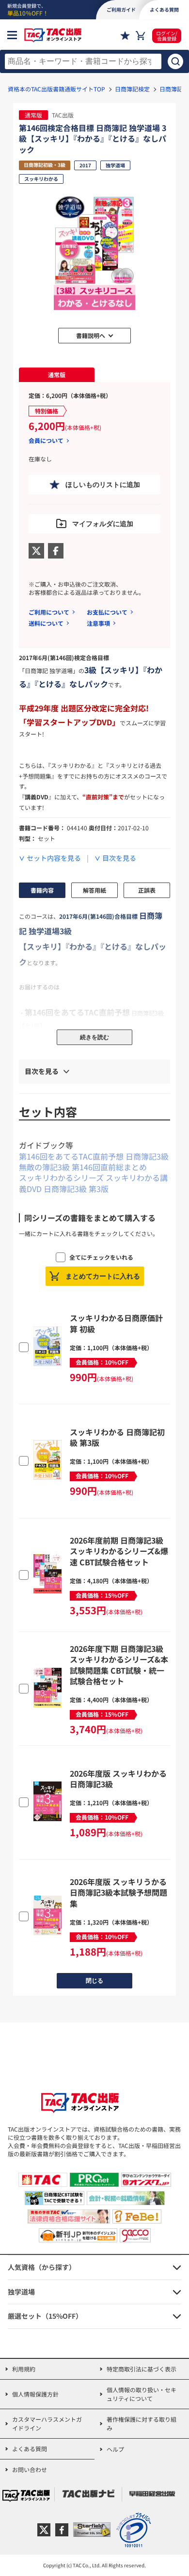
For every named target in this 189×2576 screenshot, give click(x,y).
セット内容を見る (54, 858)
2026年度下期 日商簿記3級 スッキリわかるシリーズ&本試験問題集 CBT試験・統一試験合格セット (119, 1665)
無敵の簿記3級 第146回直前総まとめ (83, 1167)
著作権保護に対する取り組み (142, 2423)
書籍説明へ (91, 335)
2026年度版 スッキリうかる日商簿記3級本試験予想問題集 (118, 1892)
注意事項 (98, 623)
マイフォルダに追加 (103, 524)
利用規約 (24, 2369)
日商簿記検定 (132, 89)
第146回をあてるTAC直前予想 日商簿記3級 (94, 1156)
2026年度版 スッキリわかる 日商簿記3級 (118, 1779)
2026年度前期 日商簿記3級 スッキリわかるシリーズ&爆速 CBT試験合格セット (119, 1551)
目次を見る (119, 858)
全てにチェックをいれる (101, 1257)
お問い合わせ (30, 2469)
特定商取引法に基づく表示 (142, 2369)
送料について (46, 623)
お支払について (107, 612)
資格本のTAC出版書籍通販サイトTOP (56, 89)
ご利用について (49, 612)
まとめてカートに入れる (103, 1276)
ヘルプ (115, 2449)
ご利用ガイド (121, 9)
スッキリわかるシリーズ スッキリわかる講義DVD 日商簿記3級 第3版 (93, 1183)
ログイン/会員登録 (167, 36)
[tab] (57, 375)
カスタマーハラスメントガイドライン (47, 2423)
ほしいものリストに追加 (103, 485)
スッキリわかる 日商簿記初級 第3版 (117, 1437)
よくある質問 (30, 2449)
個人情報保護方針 (35, 2394)
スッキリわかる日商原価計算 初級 (116, 1323)
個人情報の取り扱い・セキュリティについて (142, 2394)
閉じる (94, 1981)
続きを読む (94, 1037)
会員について (46, 441)
